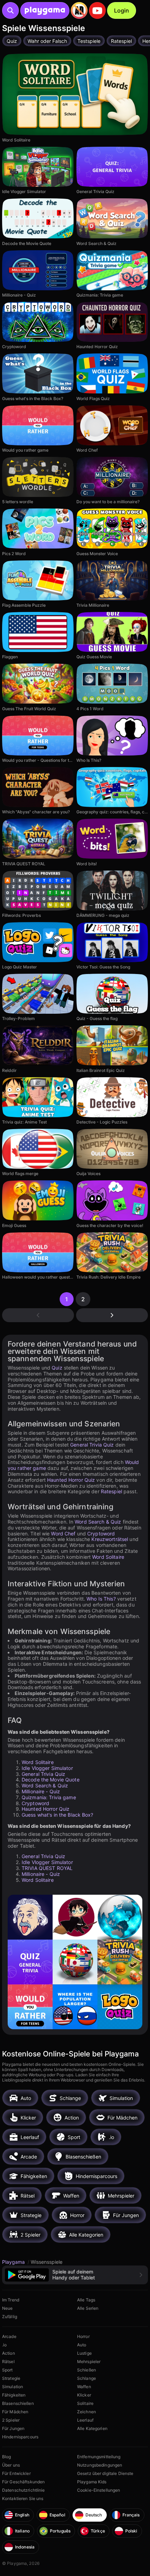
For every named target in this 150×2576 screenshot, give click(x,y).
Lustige (84, 2353)
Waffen (84, 2387)
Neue (7, 2308)
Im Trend (11, 2300)
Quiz (57, 1368)
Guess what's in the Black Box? (58, 1815)
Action (9, 2353)
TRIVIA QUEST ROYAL (47, 1868)
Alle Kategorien (92, 2428)
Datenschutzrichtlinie (24, 2490)
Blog (6, 2457)
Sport (7, 2370)
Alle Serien (88, 2308)
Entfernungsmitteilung (99, 2457)
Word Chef (63, 1534)
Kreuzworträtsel (110, 1539)
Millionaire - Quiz (41, 1791)
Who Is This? (101, 1599)
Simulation (13, 2387)
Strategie (11, 2378)
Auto (82, 2345)
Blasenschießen (18, 2403)
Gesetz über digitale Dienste (105, 2473)
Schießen (87, 2370)
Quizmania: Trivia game (49, 1797)
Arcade (9, 2336)
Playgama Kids (92, 2482)
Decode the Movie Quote (51, 1780)
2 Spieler (11, 2420)
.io (4, 2345)
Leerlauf (85, 2420)
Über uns (11, 2465)
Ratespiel (111, 1491)
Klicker (84, 2395)
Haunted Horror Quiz (71, 1480)
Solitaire (85, 2403)
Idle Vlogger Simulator (47, 1768)
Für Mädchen (15, 2412)
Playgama (14, 2262)
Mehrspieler (89, 2362)
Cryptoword (101, 1534)
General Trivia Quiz (92, 1445)
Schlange (87, 2378)
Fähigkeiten (14, 2395)
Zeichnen (87, 2412)
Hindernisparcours (20, 2437)
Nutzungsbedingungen (100, 2465)
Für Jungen (13, 2428)
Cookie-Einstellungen (99, 2490)
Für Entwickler (16, 2473)
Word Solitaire (108, 1557)
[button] (75, 2275)
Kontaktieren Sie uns (23, 2498)
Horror (83, 2336)
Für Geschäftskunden (23, 2482)
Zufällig (10, 2317)
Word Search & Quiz (98, 1522)
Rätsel (8, 2362)
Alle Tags (86, 2300)
